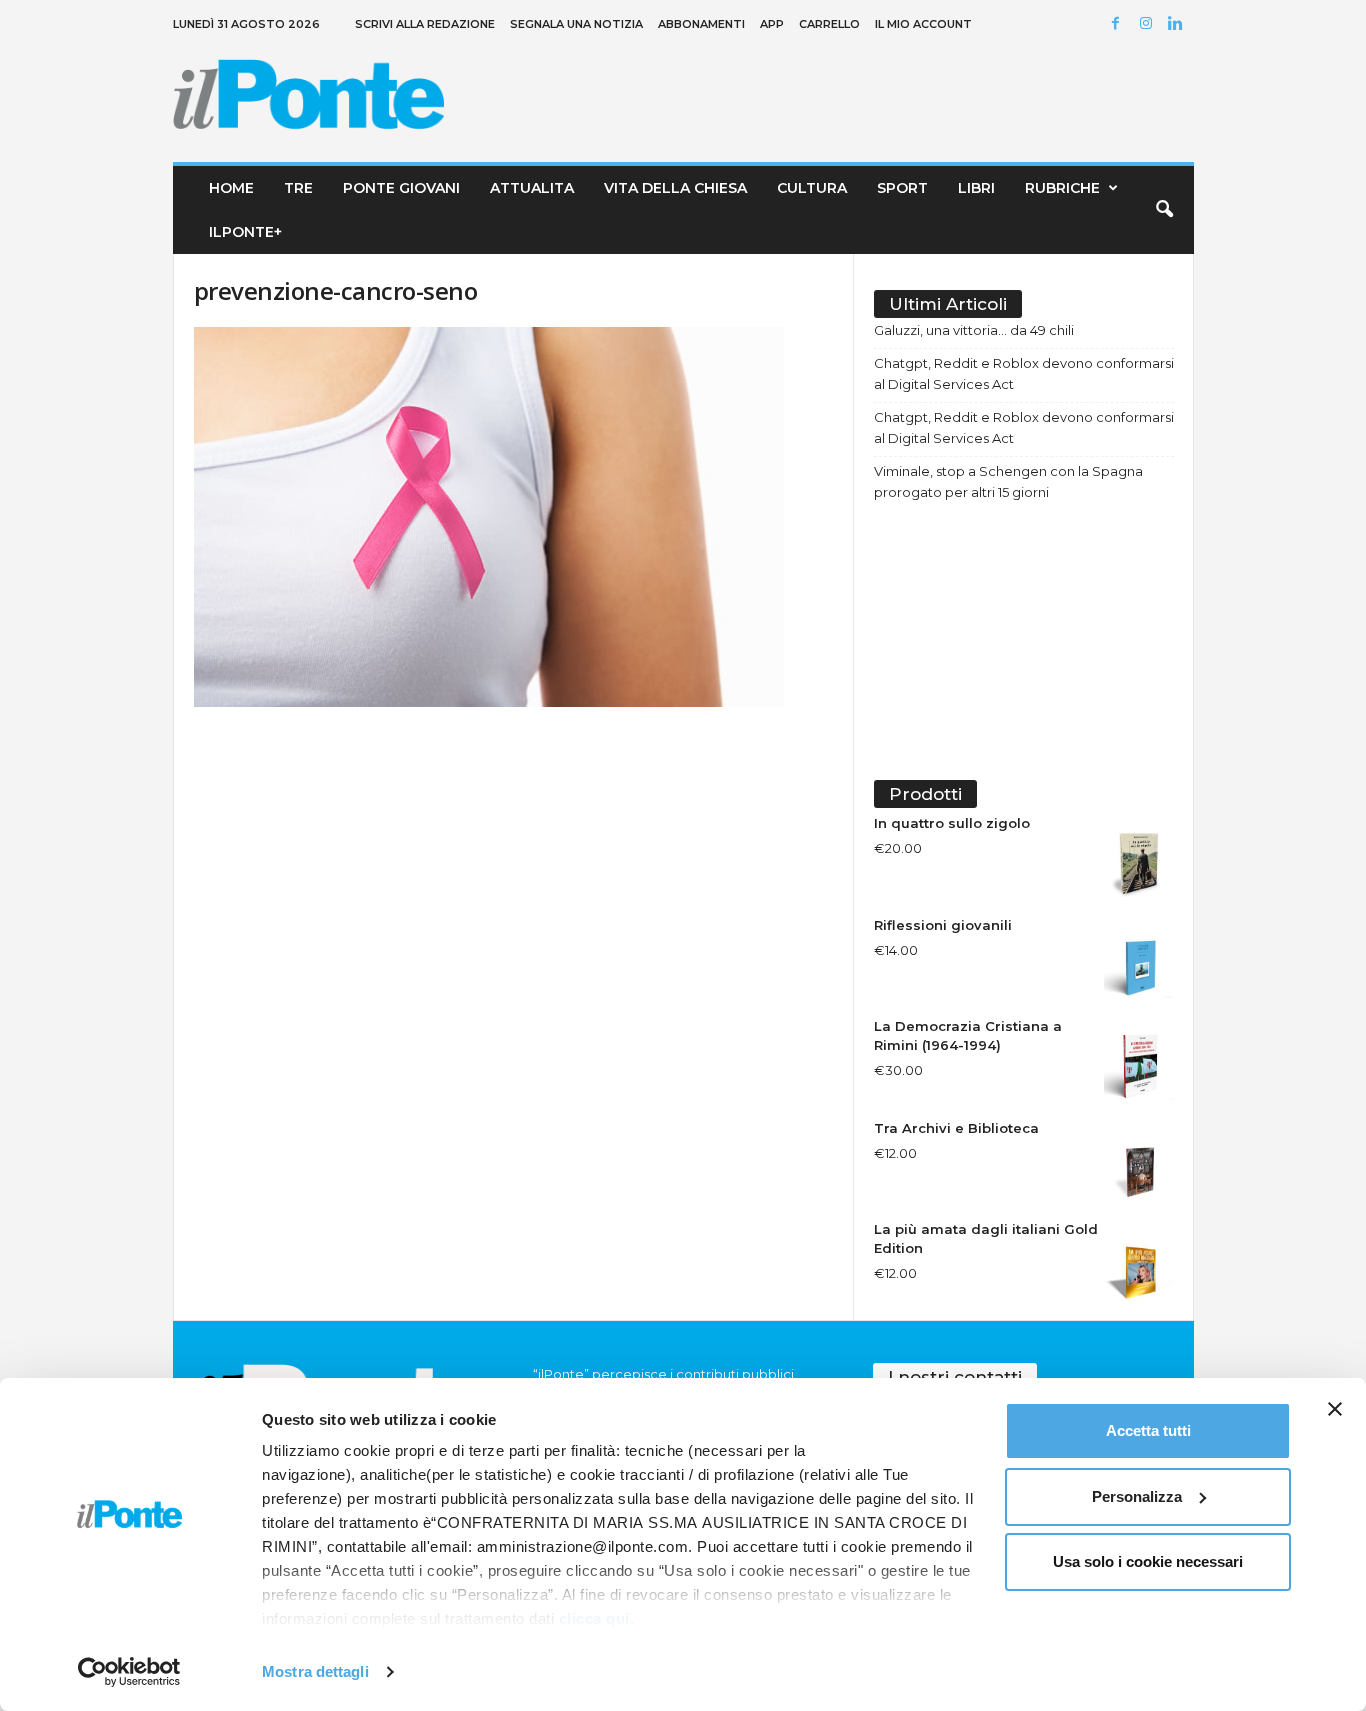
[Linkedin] (1179, 24)
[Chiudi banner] (1335, 1409)
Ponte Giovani (401, 188)
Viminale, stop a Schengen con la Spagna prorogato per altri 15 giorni (1008, 481)
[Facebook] (1119, 24)
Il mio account (923, 24)
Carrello (829, 24)
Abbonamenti (701, 24)
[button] (1164, 210)
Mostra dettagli (315, 1671)
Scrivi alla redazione (425, 24)
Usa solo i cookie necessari (1148, 1561)
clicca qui (594, 1618)
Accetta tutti (1148, 1430)
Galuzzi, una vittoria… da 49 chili (974, 330)
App (772, 24)
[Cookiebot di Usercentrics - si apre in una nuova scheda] (129, 1672)
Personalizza (1137, 1496)
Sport (902, 188)
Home (231, 188)
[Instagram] (1149, 24)
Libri (976, 188)
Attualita (532, 188)
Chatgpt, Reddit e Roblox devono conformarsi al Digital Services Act (1024, 373)
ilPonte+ (245, 232)
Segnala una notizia (576, 24)
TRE (298, 188)
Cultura (812, 188)
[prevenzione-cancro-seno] (514, 517)
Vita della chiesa (675, 188)
